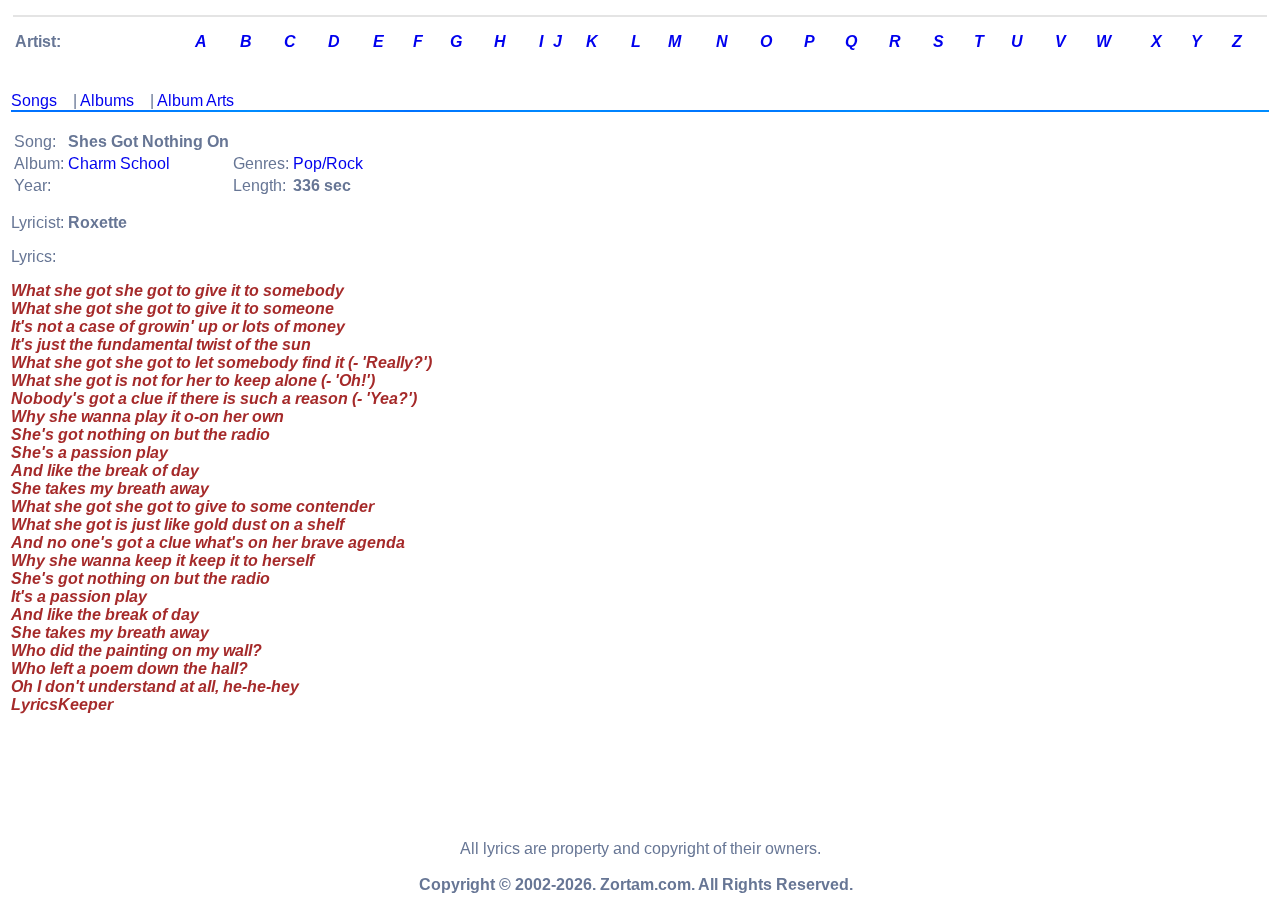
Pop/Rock (328, 163)
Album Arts (195, 100)
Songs (34, 100)
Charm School (119, 163)
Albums (107, 100)
